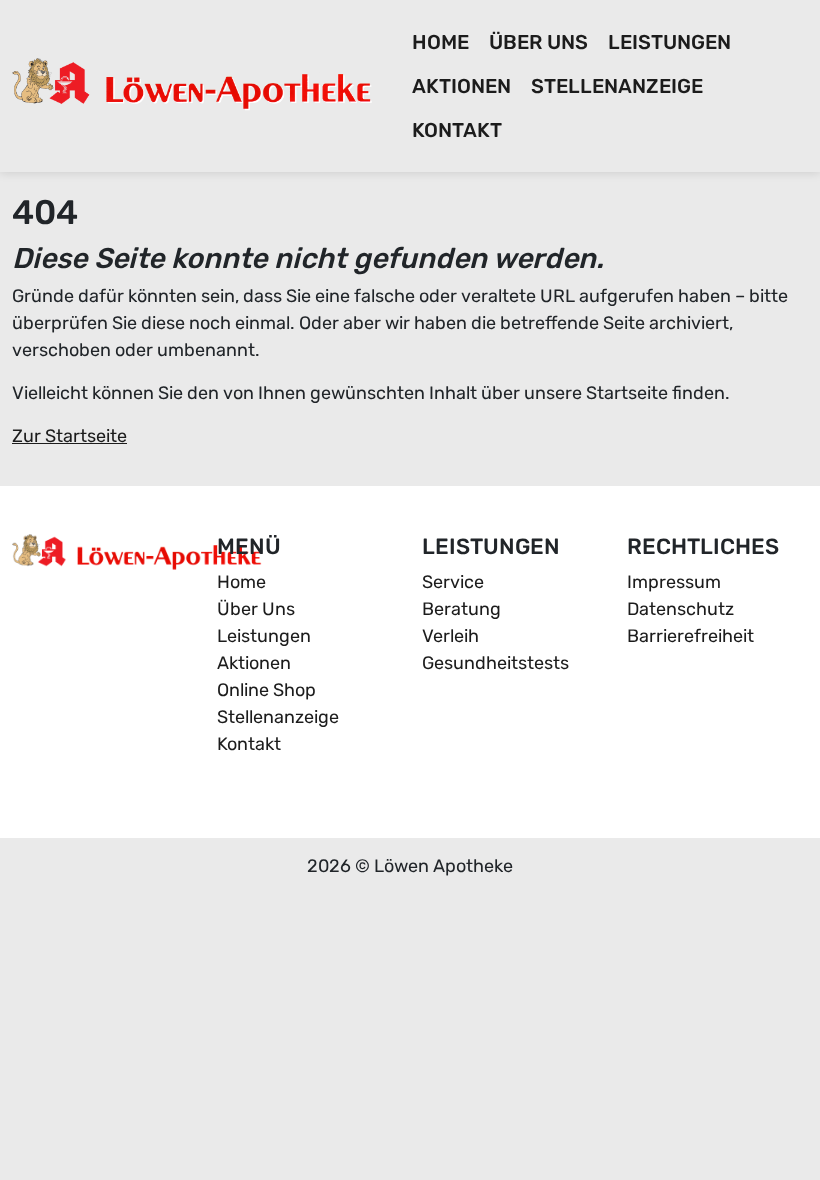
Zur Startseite (69, 436)
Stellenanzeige (617, 86)
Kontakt (457, 130)
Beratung (461, 609)
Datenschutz (680, 609)
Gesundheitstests (495, 663)
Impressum (674, 582)
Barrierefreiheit (690, 636)
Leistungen (669, 42)
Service (453, 582)
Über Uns (538, 42)
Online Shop (266, 690)
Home (440, 42)
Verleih (450, 636)
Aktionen (461, 86)
